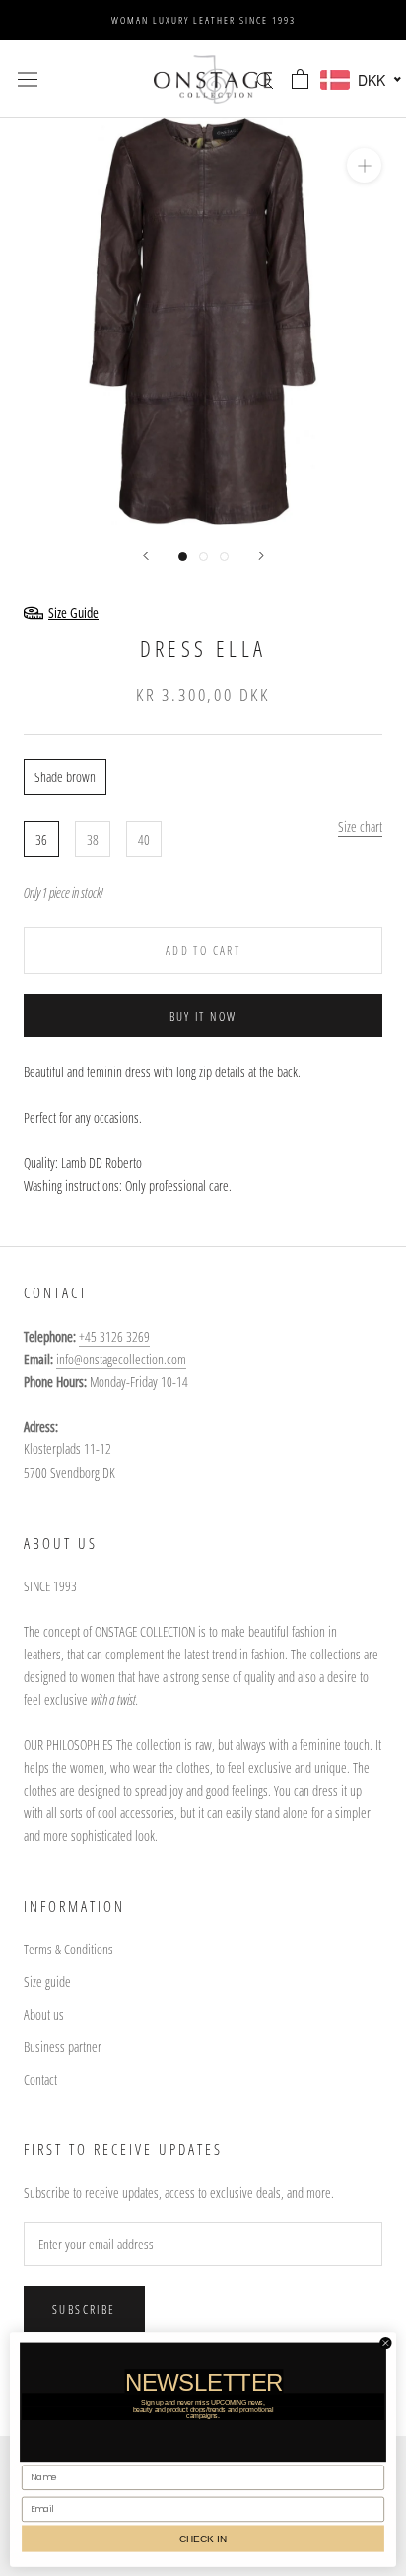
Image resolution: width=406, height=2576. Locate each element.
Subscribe (84, 2309)
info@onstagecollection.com (121, 1359)
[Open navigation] (28, 79)
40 (144, 839)
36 (41, 839)
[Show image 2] (203, 557)
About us (44, 2014)
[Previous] (146, 556)
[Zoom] (364, 165)
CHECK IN (203, 2538)
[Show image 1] (183, 557)
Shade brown (65, 777)
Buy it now (203, 1017)
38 (93, 839)
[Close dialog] (386, 2343)
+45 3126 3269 (114, 1336)
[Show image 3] (224, 557)
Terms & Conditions (68, 1949)
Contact (40, 2079)
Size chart (360, 826)
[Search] (265, 79)
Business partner (63, 2047)
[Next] (261, 556)
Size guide (47, 1982)
